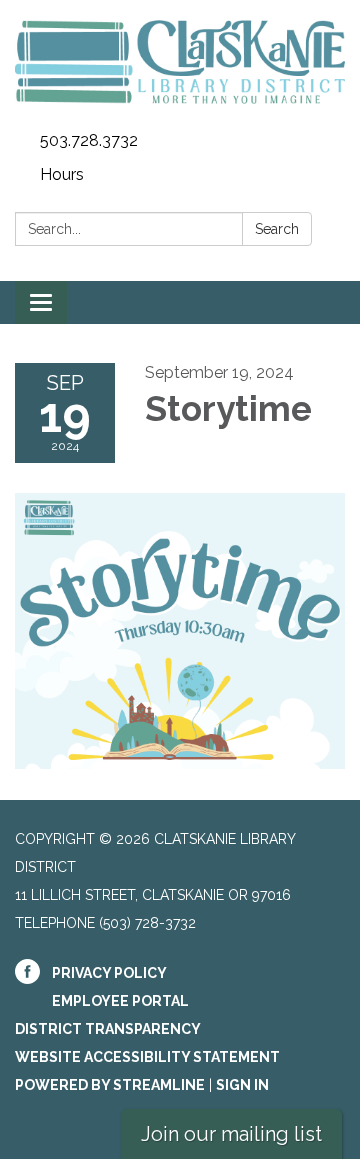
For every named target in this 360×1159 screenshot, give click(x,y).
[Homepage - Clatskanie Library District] (180, 62)
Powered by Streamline (110, 1085)
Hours (62, 174)
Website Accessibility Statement (147, 1057)
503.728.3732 (89, 140)
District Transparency (108, 1029)
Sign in (242, 1085)
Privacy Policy (109, 973)
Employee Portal (120, 1001)
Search (277, 229)
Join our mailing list (231, 1134)
